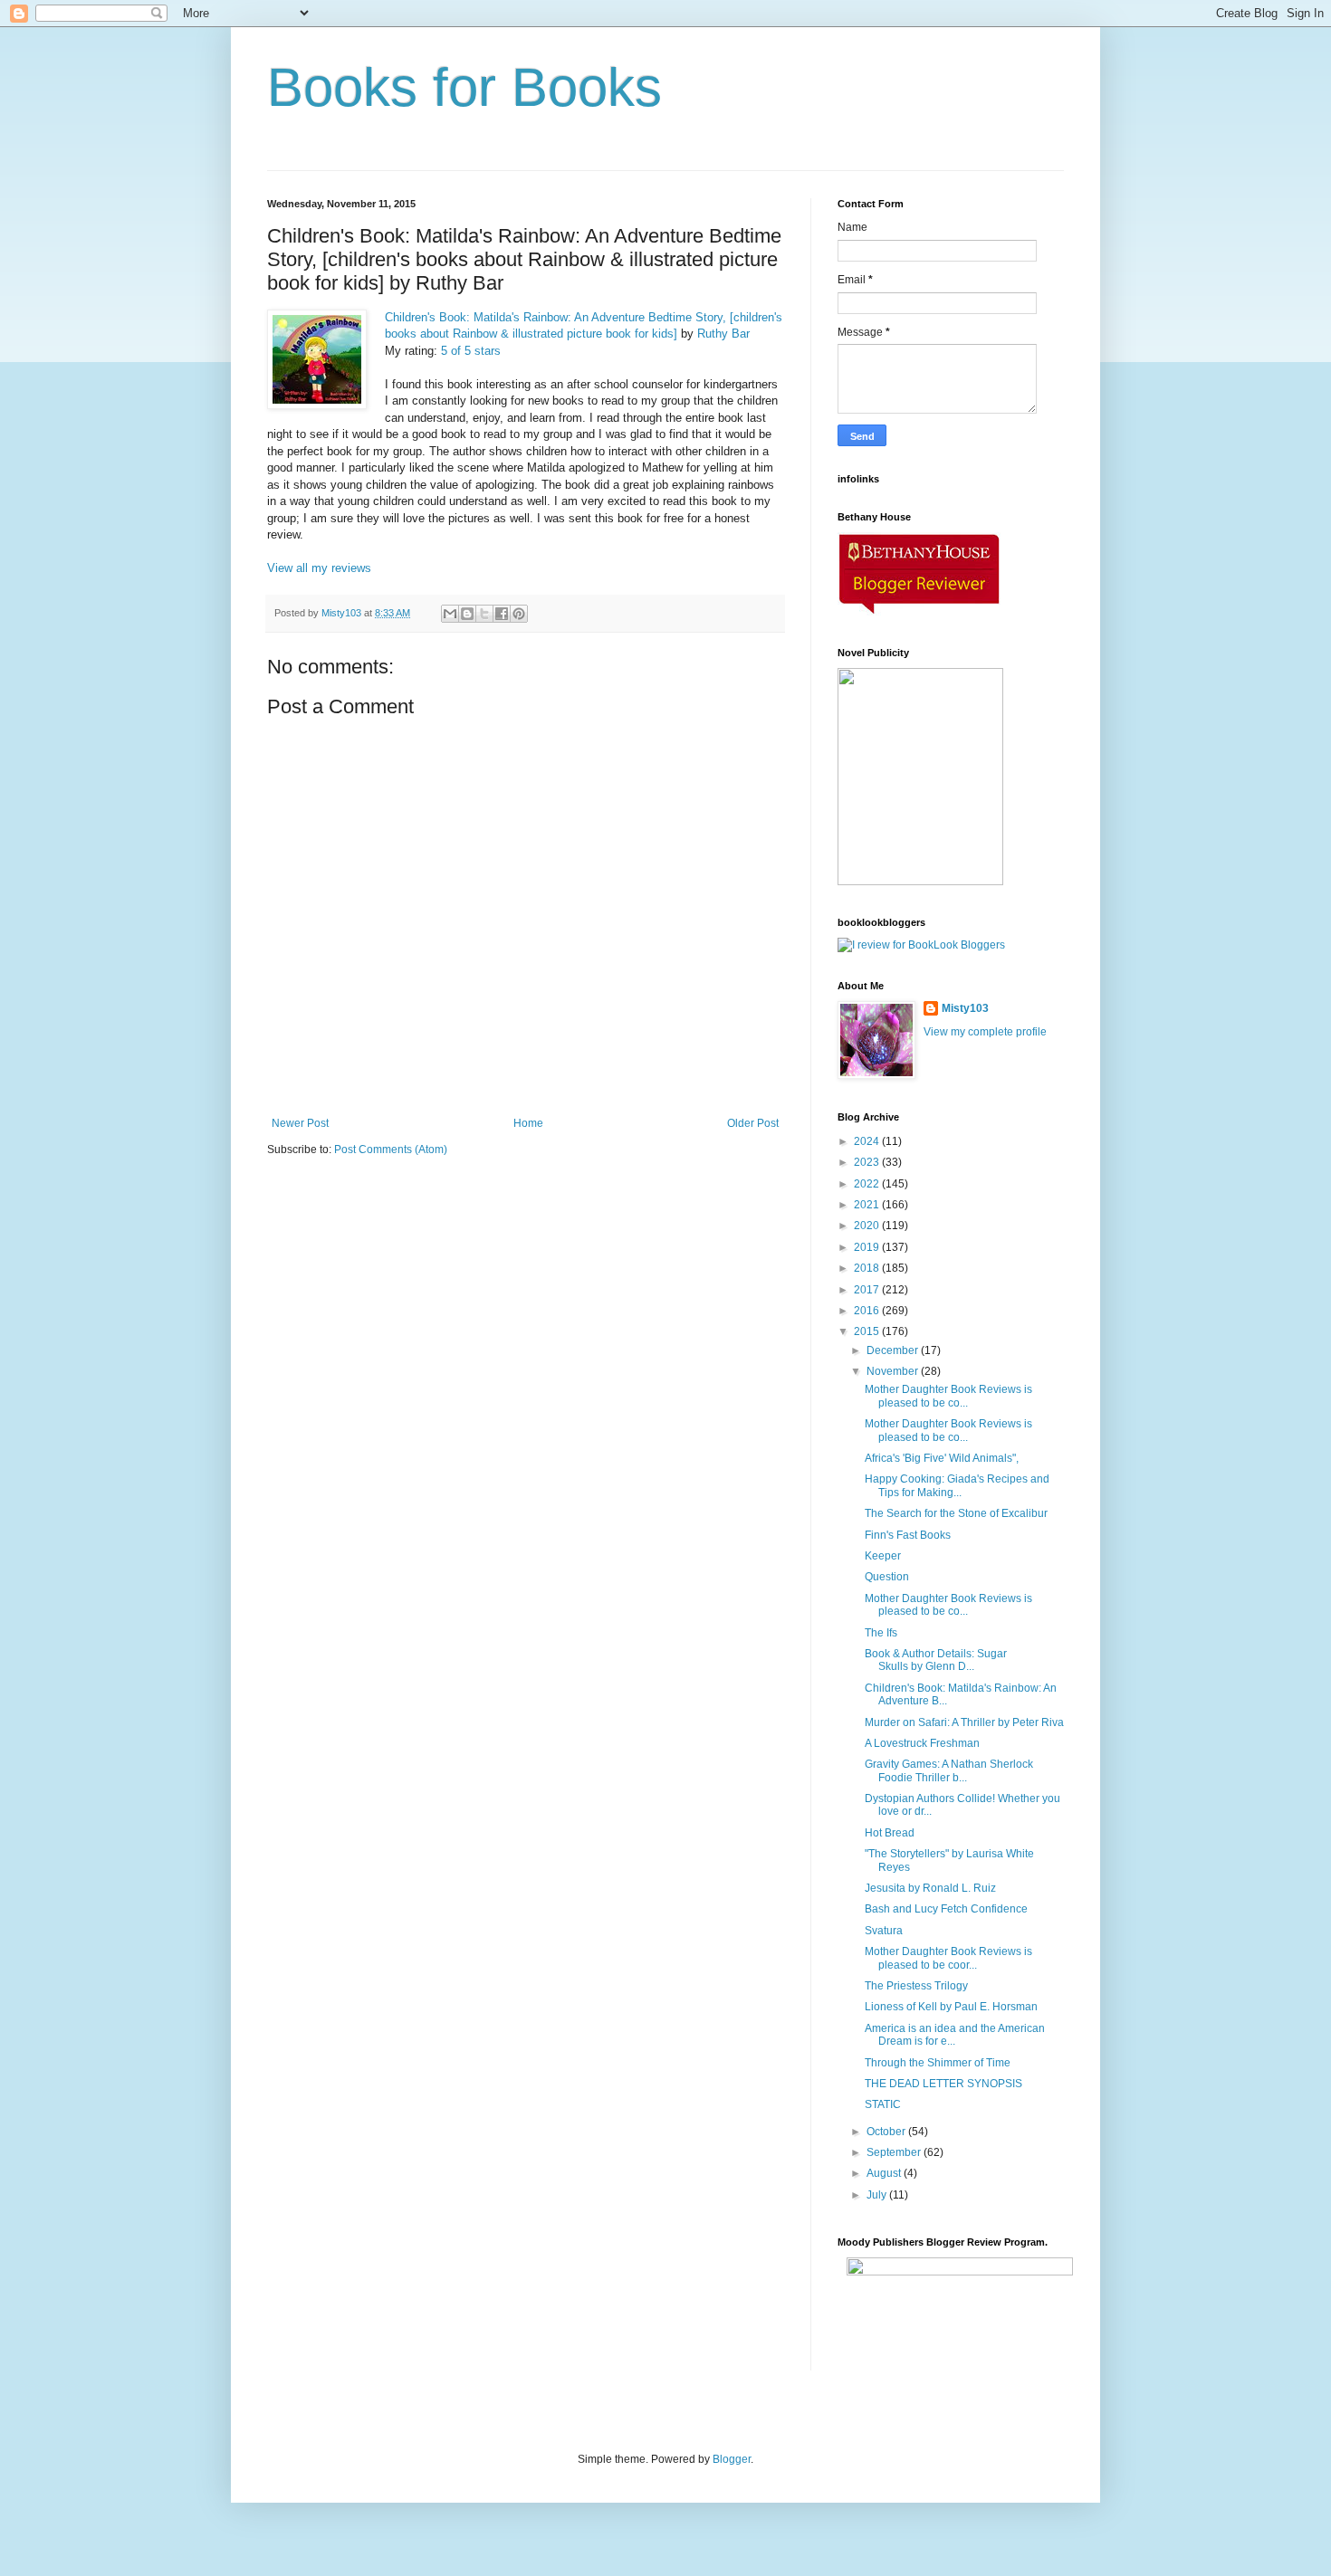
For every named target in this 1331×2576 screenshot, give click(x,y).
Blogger (732, 2459)
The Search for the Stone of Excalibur (956, 1513)
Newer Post (300, 1123)
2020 (868, 1226)
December (894, 1350)
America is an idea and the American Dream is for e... (955, 2035)
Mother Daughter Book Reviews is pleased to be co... (948, 1396)
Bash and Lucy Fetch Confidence (946, 1909)
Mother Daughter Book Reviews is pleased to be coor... (948, 1958)
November (894, 1371)
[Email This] (450, 614)
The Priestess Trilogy (916, 1986)
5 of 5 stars (471, 351)
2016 (868, 1311)
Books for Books (464, 87)
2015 (868, 1331)
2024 (868, 1141)
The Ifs (881, 1633)
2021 (868, 1205)
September (895, 2152)
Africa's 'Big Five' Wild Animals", (942, 1458)
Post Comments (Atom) (391, 1150)
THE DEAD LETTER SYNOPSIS (943, 2084)
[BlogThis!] (467, 614)
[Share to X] (484, 614)
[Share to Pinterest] (519, 614)
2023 (868, 1162)
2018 (868, 1268)
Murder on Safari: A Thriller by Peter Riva (964, 1722)
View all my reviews (319, 568)
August (885, 2173)
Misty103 (965, 1008)
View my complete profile (985, 1032)
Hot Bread (890, 1833)
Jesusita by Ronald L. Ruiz (930, 1888)
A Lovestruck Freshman (922, 1743)
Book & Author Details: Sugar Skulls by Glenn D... (936, 1660)
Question (887, 1577)
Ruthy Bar (723, 334)
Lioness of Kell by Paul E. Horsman (951, 2007)
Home (528, 1123)
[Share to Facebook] (502, 614)
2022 (868, 1184)
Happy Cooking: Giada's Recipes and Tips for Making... (957, 1485)
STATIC (883, 2104)
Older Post (753, 1123)
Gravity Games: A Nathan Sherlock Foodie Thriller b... (949, 1770)
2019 (868, 1247)
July (878, 2195)
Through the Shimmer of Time (938, 2063)
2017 (868, 1290)
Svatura (884, 1931)
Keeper (883, 1556)
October (887, 2132)
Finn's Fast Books (908, 1535)
